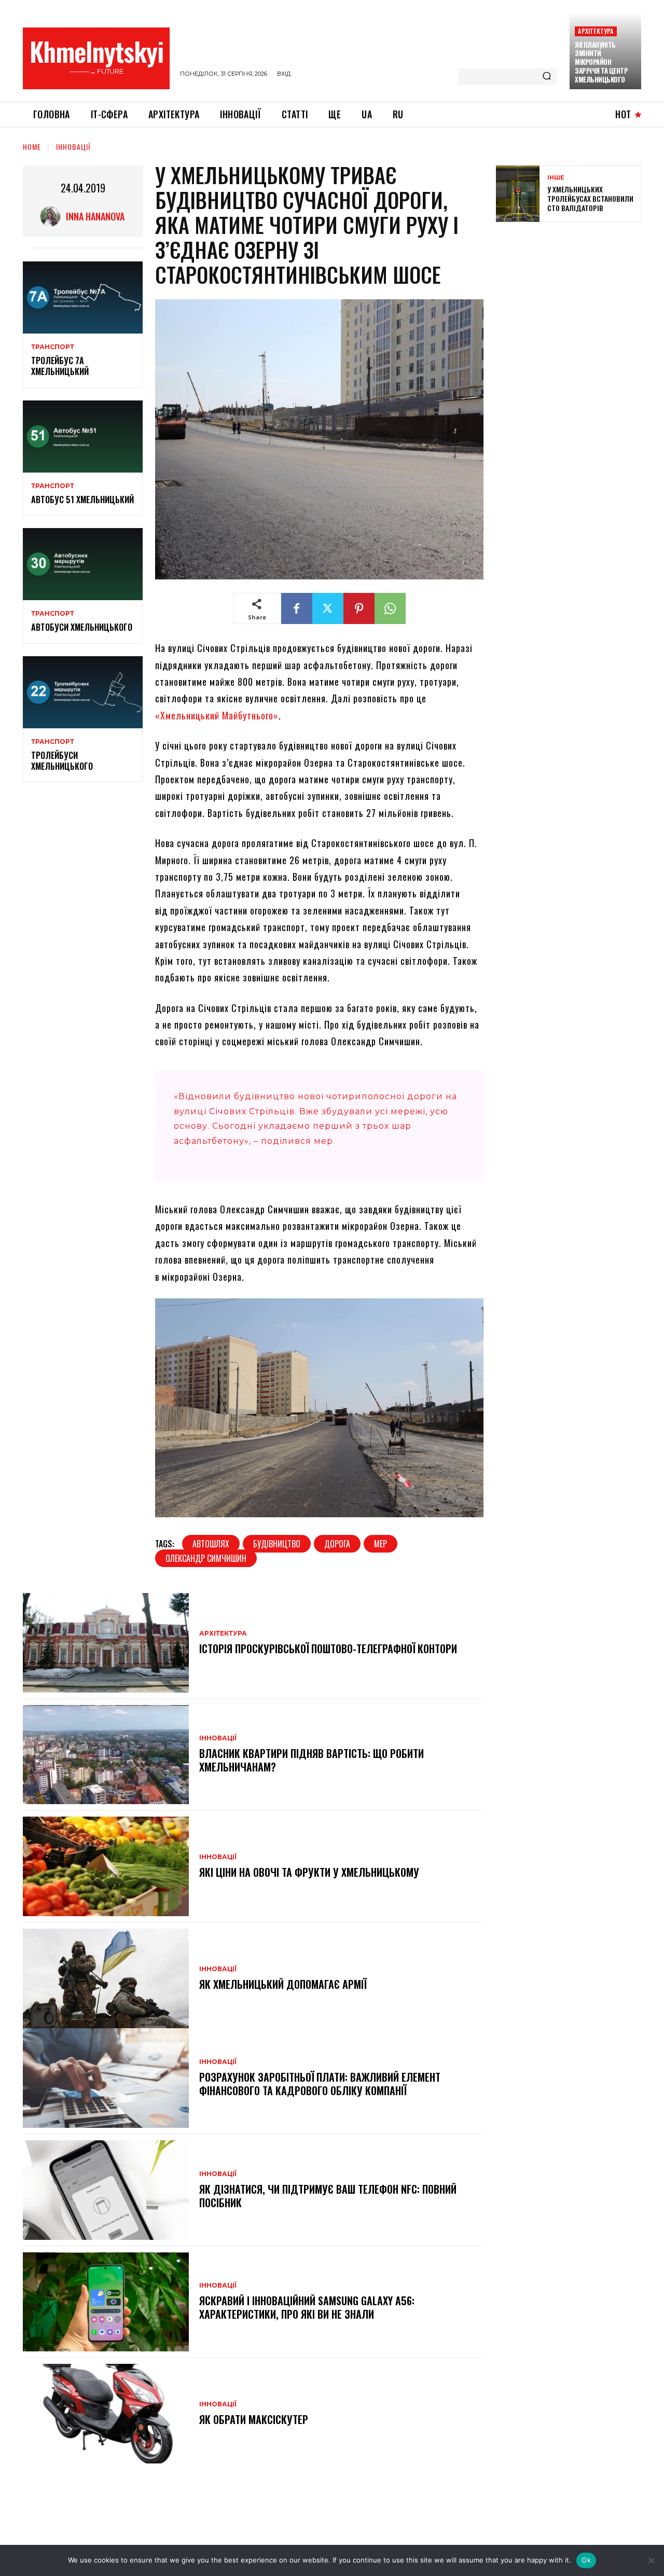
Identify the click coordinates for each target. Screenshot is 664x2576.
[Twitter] (328, 608)
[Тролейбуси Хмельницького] (83, 692)
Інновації (73, 147)
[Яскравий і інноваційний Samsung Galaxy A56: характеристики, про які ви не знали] (106, 2302)
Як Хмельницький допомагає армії (283, 1984)
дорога (337, 1544)
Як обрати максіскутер (254, 2419)
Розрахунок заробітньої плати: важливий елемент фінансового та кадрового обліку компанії (320, 2084)
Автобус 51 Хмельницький (82, 500)
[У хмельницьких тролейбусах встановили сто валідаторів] (518, 194)
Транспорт (53, 347)
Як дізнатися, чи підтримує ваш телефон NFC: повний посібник (328, 2196)
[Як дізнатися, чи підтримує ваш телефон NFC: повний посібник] (106, 2190)
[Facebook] (297, 608)
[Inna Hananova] (53, 216)
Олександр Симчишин (206, 1558)
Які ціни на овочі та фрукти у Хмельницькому (309, 1872)
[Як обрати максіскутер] (106, 2414)
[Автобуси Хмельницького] (83, 564)
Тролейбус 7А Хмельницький (60, 366)
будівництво (277, 1544)
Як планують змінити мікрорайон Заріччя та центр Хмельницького (601, 62)
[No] (651, 2560)
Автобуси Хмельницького (82, 627)
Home (32, 147)
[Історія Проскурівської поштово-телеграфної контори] (106, 1643)
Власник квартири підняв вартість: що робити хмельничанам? (312, 1760)
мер (381, 1544)
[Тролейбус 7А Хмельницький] (83, 297)
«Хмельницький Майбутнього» (217, 715)
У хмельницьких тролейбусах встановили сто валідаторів (590, 198)
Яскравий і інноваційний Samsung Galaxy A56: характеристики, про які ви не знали (307, 2307)
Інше (556, 178)
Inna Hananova (95, 216)
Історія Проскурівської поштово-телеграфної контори (328, 1649)
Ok (586, 2560)
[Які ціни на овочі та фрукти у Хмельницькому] (106, 1866)
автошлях (211, 1544)
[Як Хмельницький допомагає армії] (106, 1978)
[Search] (547, 77)
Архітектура (596, 31)
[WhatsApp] (390, 608)
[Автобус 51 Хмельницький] (83, 437)
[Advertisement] (574, 305)
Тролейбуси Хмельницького (62, 761)
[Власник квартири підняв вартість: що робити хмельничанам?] (106, 1755)
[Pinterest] (359, 608)
